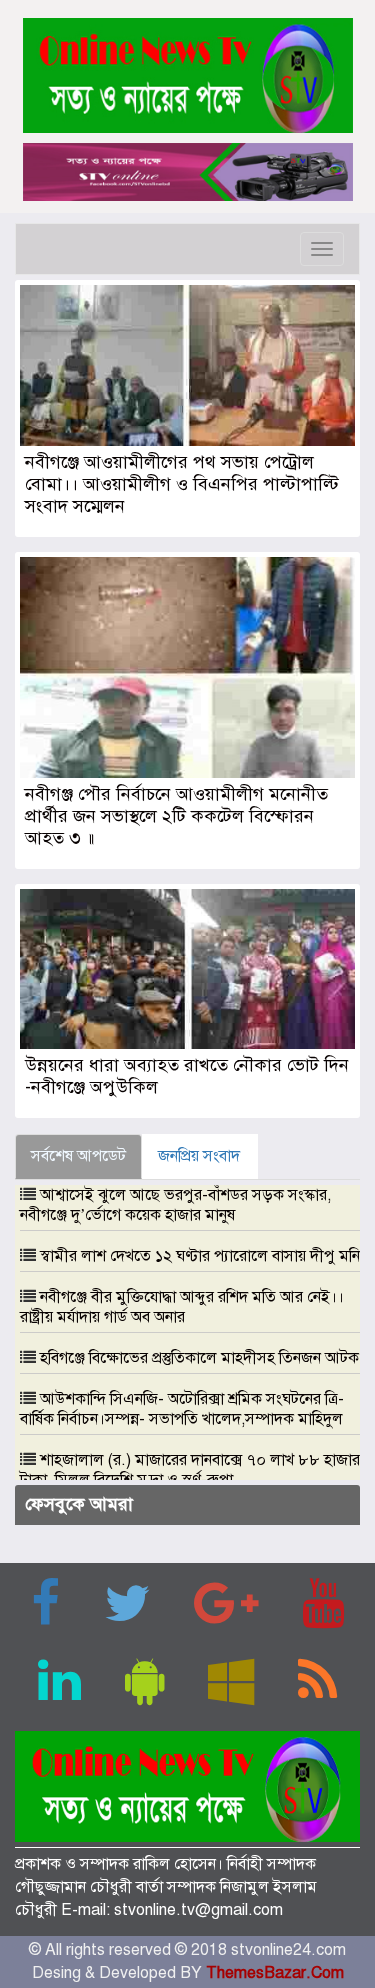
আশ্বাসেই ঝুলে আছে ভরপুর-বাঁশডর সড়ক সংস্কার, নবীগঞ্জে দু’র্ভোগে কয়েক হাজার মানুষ (175, 1205)
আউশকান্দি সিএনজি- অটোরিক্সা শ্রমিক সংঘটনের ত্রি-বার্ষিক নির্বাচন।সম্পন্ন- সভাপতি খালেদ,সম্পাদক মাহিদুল (182, 1409)
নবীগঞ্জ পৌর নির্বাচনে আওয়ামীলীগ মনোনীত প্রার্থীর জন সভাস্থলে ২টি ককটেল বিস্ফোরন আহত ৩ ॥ (176, 816)
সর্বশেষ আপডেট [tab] (78, 1156)
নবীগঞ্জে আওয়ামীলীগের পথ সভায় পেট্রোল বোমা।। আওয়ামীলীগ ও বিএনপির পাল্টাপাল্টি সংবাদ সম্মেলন (182, 484)
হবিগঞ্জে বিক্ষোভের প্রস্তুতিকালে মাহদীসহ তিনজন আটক (199, 1358)
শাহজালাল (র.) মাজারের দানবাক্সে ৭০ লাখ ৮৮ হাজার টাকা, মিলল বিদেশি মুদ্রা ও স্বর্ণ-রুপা (190, 1470)
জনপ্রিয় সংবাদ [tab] (199, 1156)
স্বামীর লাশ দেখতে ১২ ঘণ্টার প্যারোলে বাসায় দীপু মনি (200, 1256)
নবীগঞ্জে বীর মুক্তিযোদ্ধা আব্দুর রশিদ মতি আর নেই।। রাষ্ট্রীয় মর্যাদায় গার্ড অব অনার (182, 1307)
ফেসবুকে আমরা (79, 1504)
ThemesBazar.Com (275, 1973)
